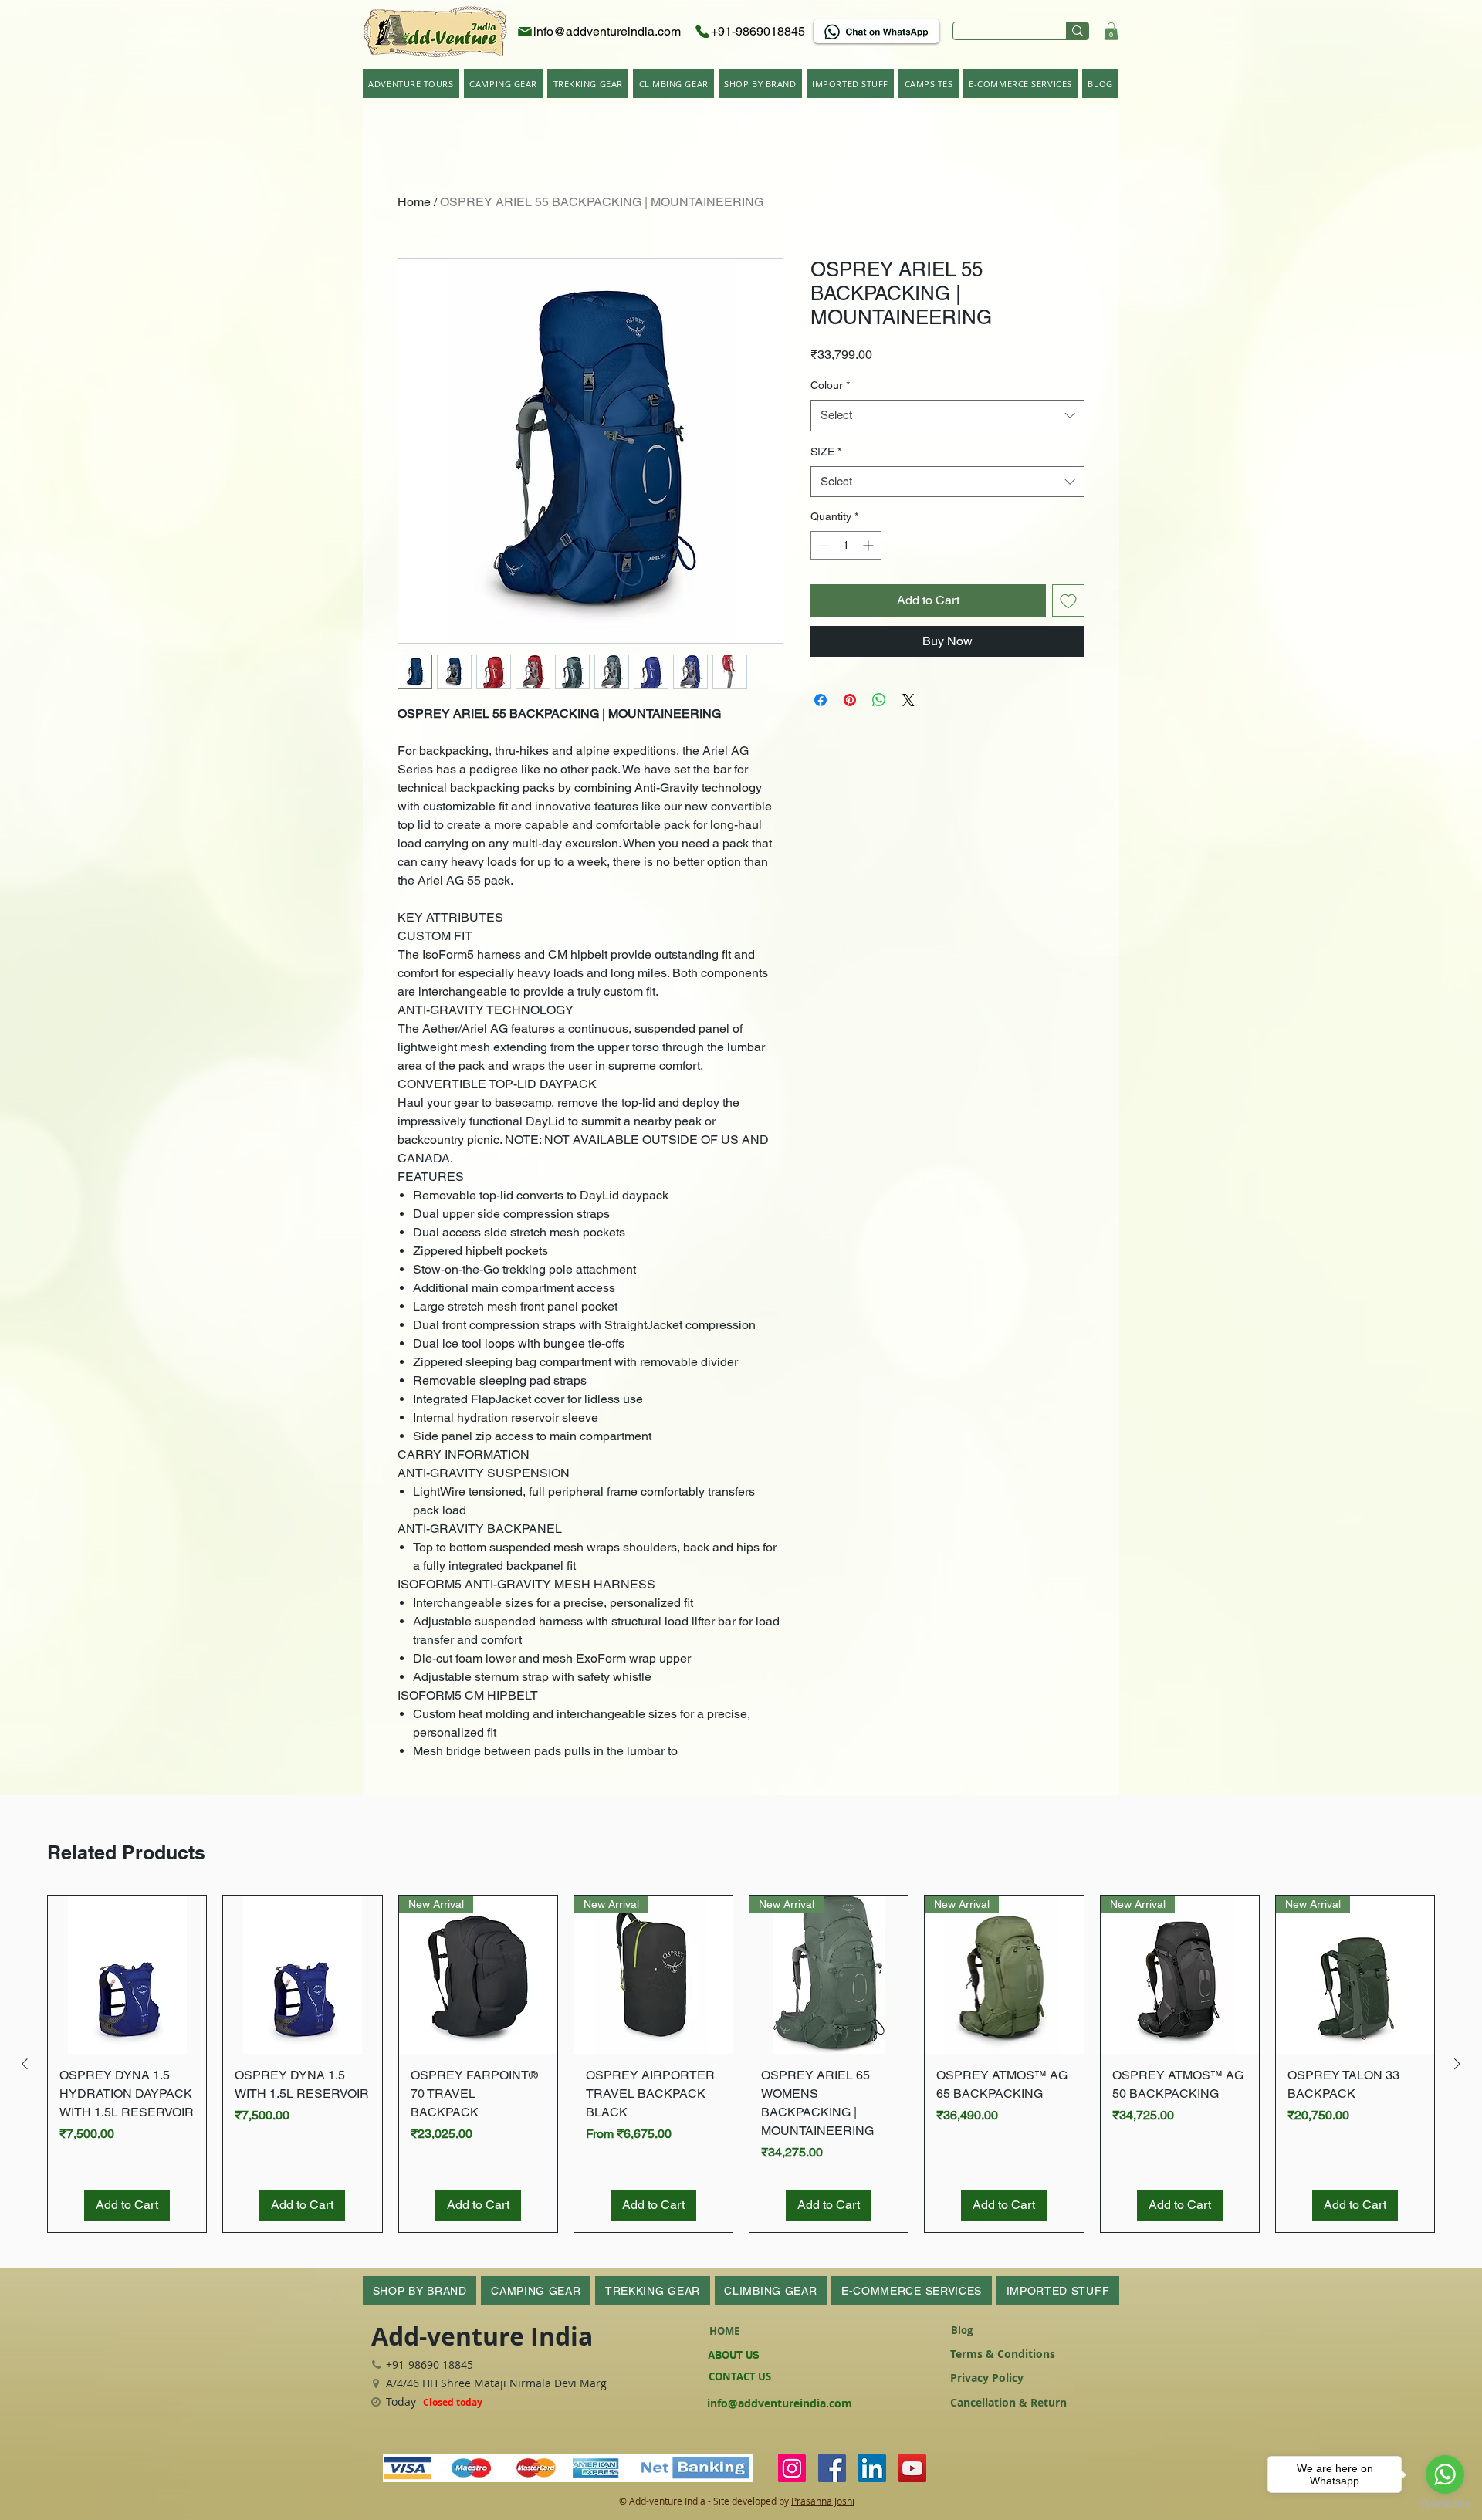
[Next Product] (1457, 2064)
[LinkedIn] (872, 2468)
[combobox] (947, 416)
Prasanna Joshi (823, 2501)
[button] (1111, 31)
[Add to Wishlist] (1068, 600)
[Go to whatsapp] (1445, 2474)
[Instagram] (792, 2468)
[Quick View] (127, 1975)
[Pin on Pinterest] (850, 700)
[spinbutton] (846, 545)
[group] (741, 2064)
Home (414, 202)
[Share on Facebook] (821, 700)
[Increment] (870, 545)
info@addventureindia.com (780, 2403)
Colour (830, 385)
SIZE (826, 452)
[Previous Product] (25, 2064)
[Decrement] (822, 545)
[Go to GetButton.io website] (1445, 2504)
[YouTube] (912, 2468)
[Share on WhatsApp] (879, 700)
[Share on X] (908, 700)
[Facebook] (832, 2468)
